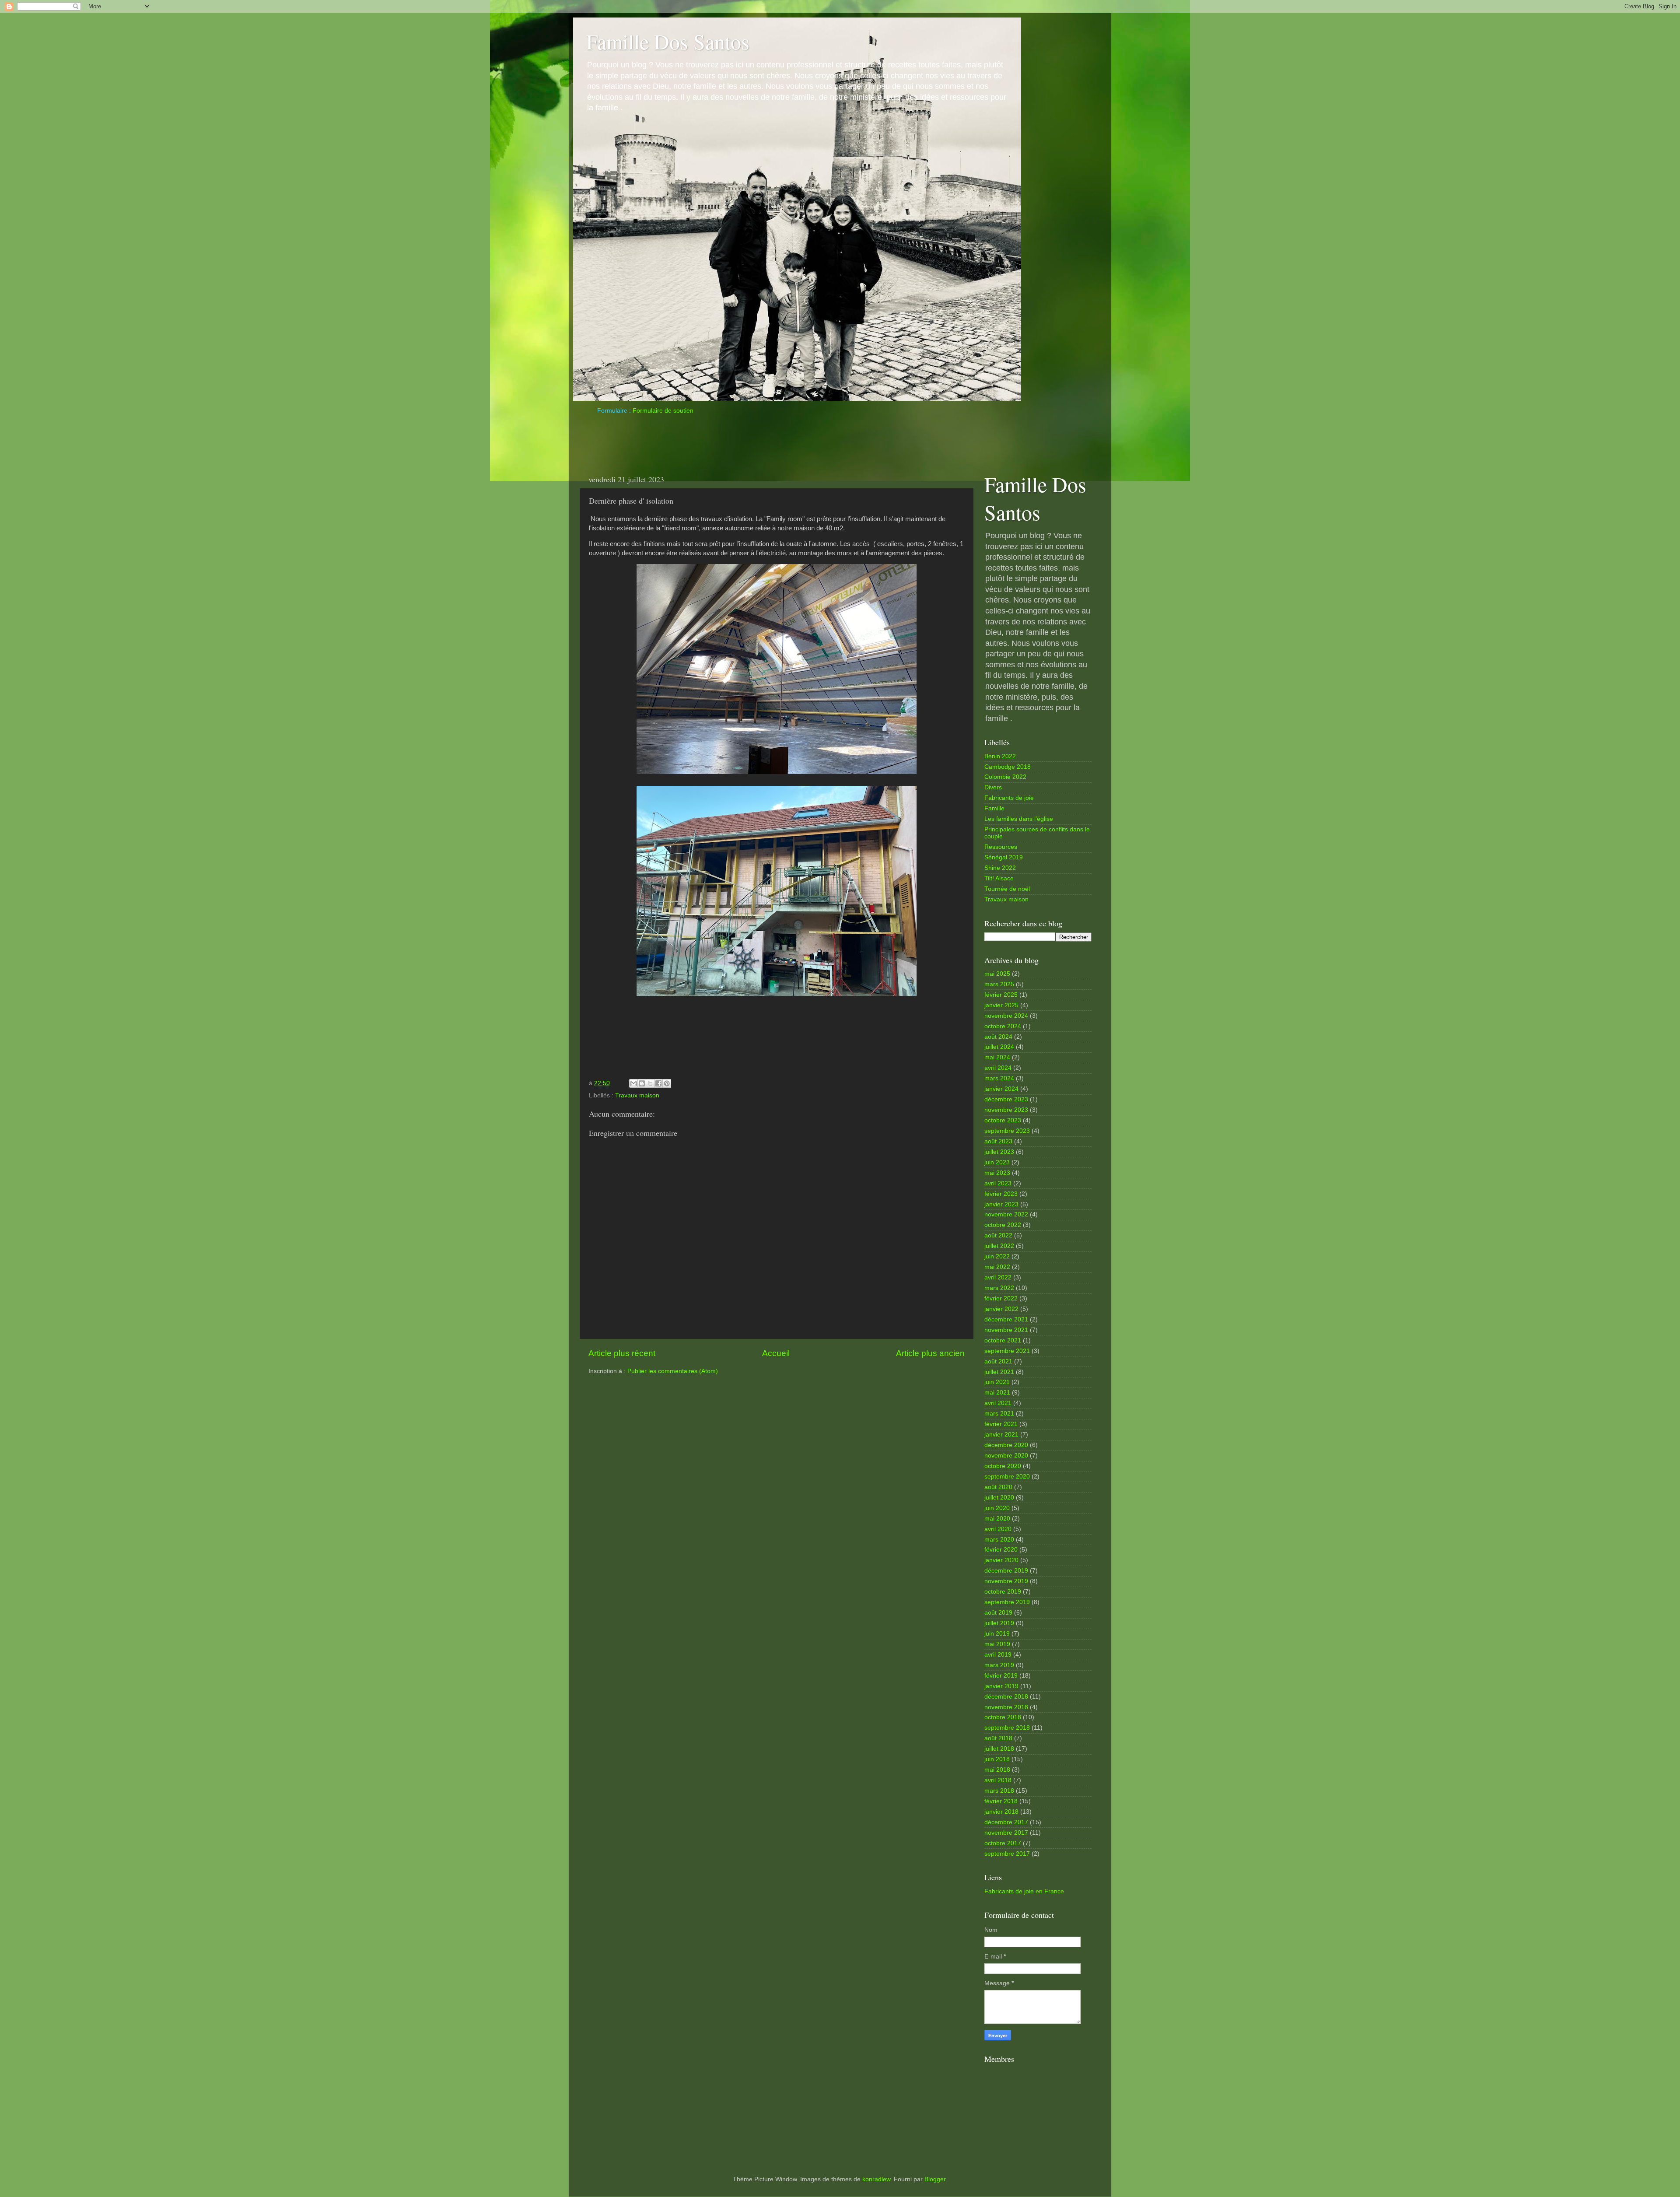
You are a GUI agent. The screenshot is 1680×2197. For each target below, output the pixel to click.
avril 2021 (998, 1403)
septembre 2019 (1007, 1602)
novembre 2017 (1006, 1833)
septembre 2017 (1007, 1854)
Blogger (935, 2179)
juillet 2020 (999, 1498)
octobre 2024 (1003, 1026)
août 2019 (998, 1613)
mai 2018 (997, 1770)
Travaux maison (637, 1095)
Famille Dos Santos (668, 41)
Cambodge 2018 (1008, 767)
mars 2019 (999, 1665)
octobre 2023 (1003, 1120)
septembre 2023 (1007, 1131)
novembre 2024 (1006, 1016)
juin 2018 (997, 1759)
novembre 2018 (1006, 1707)
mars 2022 (999, 1288)
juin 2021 (997, 1382)
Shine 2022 (1000, 868)
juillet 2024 (999, 1047)
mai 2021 (997, 1393)
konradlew (876, 2179)
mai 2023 (997, 1173)
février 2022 (1001, 1298)
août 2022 (998, 1235)
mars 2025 (999, 984)
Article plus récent (622, 1353)
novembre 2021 (1006, 1330)
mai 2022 (997, 1267)
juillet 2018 (999, 1749)
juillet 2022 (999, 1246)
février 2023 (1001, 1194)
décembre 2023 (1006, 1099)
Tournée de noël (1007, 889)
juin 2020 (997, 1508)
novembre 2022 (1006, 1214)
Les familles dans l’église (1019, 819)
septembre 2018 (1007, 1728)
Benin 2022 (1000, 756)
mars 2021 (999, 1414)
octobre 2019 (1003, 1592)
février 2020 (1001, 1550)
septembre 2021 (1007, 1351)
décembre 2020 (1006, 1445)
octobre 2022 (1003, 1225)
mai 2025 (997, 974)
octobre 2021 (1003, 1340)
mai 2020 (997, 1519)
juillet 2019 (999, 1623)
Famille (994, 808)
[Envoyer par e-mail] (633, 1083)
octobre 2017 (1003, 1843)
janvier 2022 (1001, 1309)
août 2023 (998, 1141)
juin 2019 (997, 1634)
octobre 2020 (1003, 1466)
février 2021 (1001, 1424)
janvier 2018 (1001, 1812)
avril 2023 (998, 1183)
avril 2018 (998, 1780)
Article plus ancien (930, 1353)
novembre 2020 (1006, 1456)
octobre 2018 (1003, 1717)
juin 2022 (997, 1256)
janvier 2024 (1001, 1089)
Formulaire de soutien (663, 411)
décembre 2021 (1006, 1319)
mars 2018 (999, 1791)
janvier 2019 (1001, 1686)
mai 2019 (997, 1644)
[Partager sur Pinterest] (667, 1083)
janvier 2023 (1001, 1204)
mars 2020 (999, 1540)
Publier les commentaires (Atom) (673, 1371)
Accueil (776, 1353)
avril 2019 (998, 1655)
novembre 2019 (1006, 1581)
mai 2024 (997, 1057)
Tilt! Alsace (999, 878)
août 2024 (998, 1037)
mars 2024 (999, 1078)
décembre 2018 (1006, 1697)
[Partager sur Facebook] (658, 1083)
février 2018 (1001, 1801)
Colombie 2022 (1005, 777)
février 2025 (1001, 995)
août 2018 (998, 1738)
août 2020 (998, 1487)
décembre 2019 (1006, 1571)
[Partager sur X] (650, 1083)
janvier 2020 (1001, 1560)
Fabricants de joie (1009, 798)
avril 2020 (998, 1529)
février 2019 (1001, 1676)
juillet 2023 (999, 1152)
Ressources (1001, 847)
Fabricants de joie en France (1024, 1891)
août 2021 (998, 1361)
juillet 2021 (999, 1372)
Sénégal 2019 (1004, 857)
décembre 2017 (1006, 1822)
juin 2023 (997, 1162)
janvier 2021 (1001, 1435)
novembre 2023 (1006, 1110)
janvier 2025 (1001, 1005)
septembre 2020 (1007, 1477)
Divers (993, 787)
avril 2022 (998, 1277)
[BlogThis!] (642, 1083)
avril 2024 (998, 1068)
